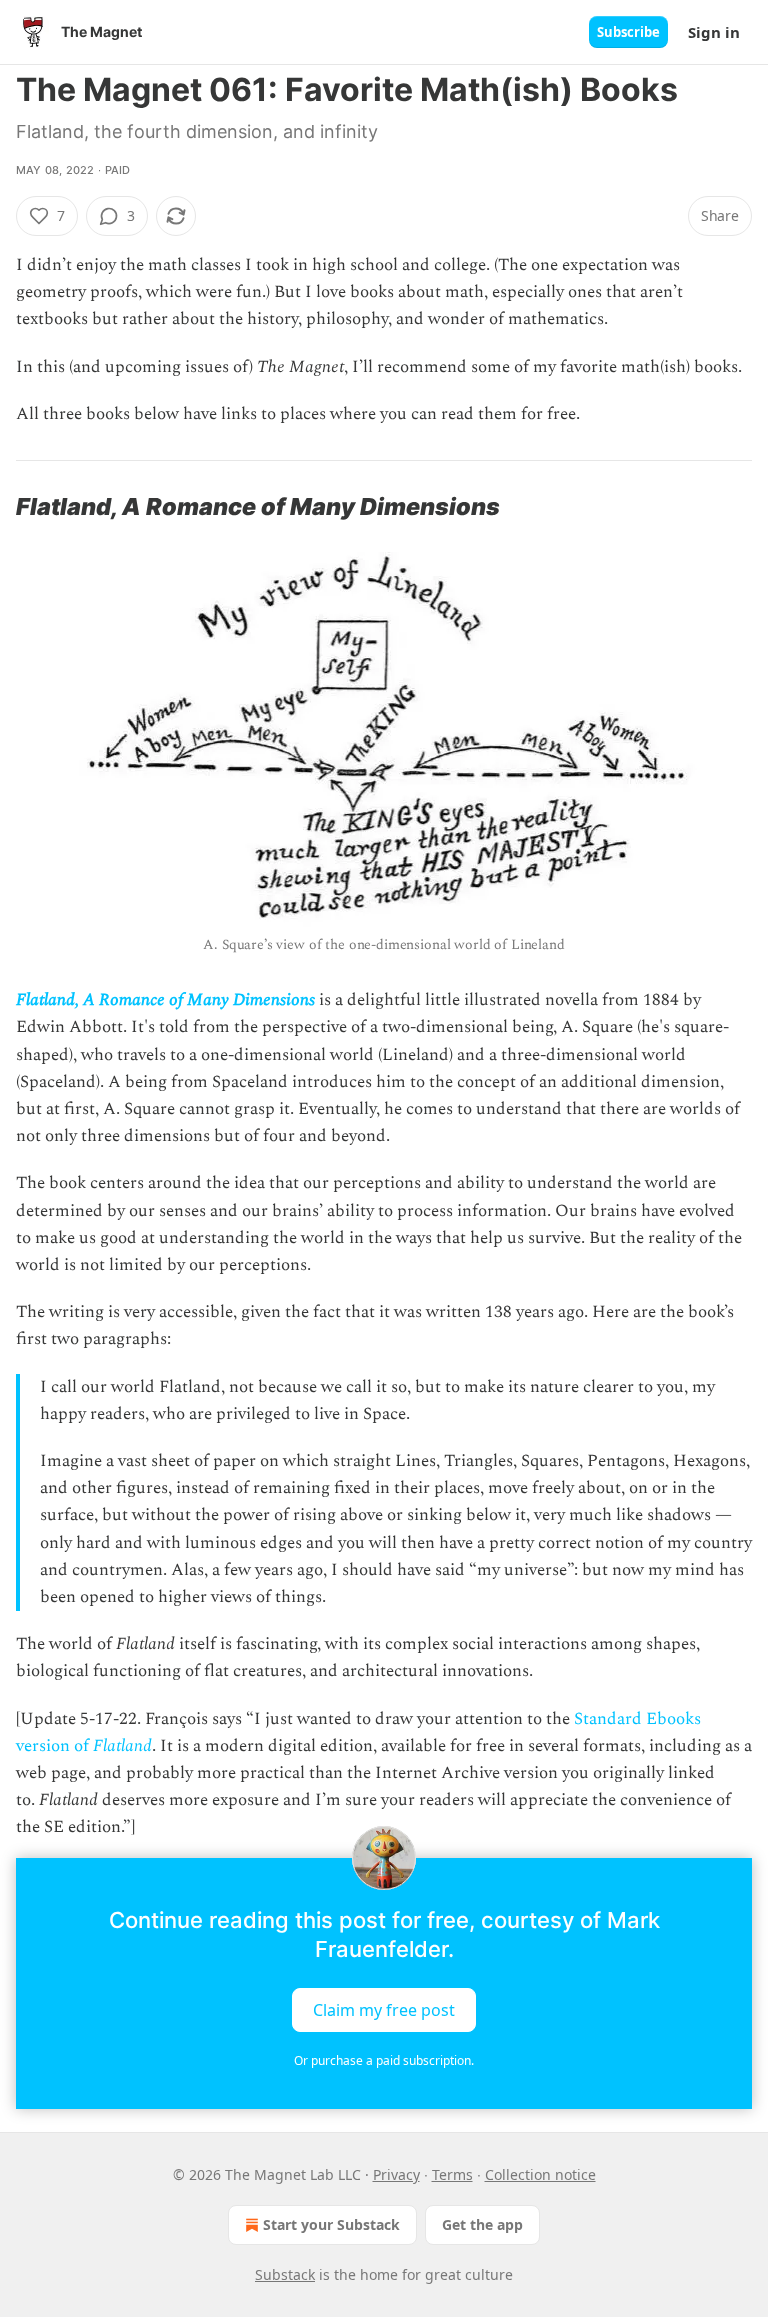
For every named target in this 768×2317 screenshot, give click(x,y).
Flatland (122, 1746)
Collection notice (540, 2174)
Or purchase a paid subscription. (384, 2060)
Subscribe (628, 32)
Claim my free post (384, 2009)
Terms (452, 2174)
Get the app (482, 2224)
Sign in (714, 32)
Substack (285, 2274)
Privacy (396, 2174)
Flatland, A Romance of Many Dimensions (165, 1000)
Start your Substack (331, 2224)
